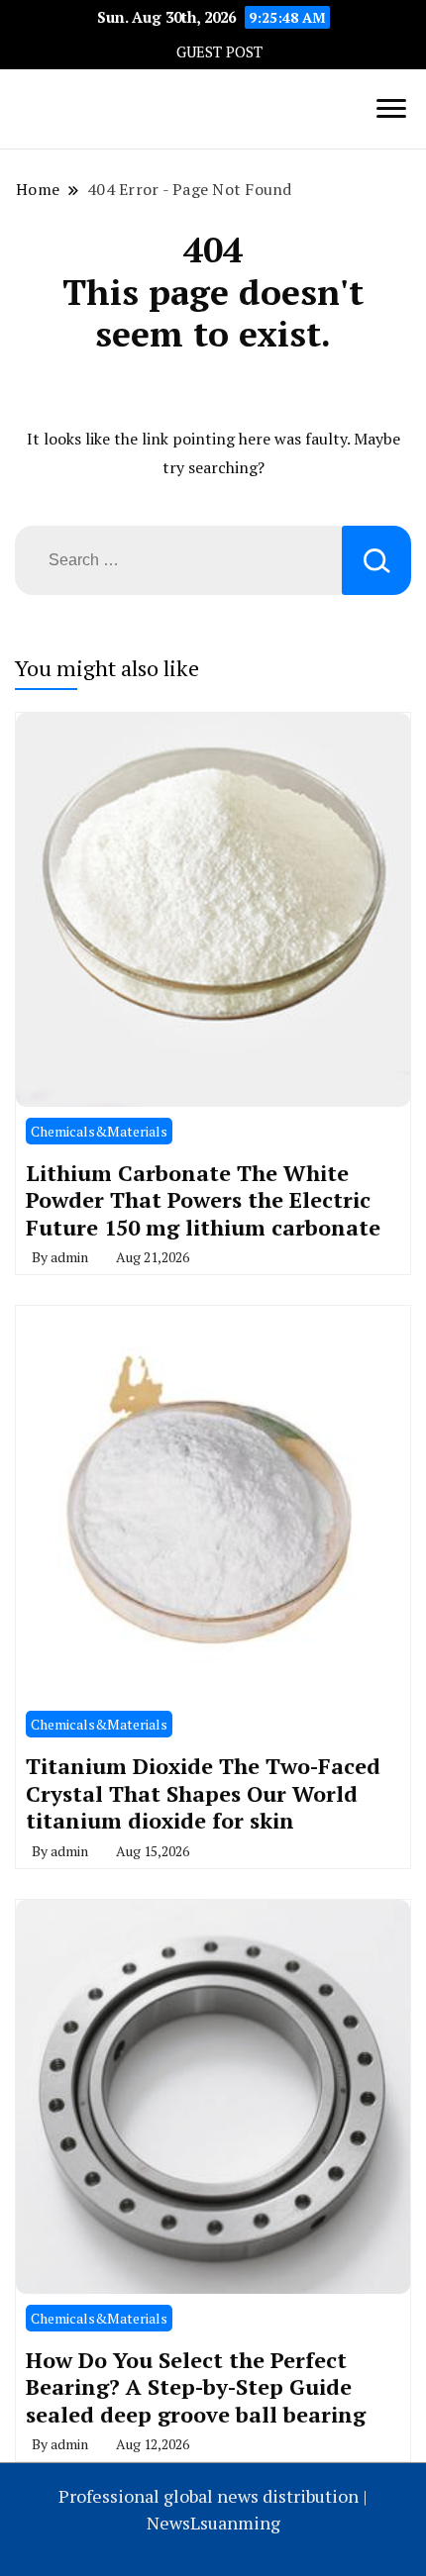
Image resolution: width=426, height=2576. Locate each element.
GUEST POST (219, 52)
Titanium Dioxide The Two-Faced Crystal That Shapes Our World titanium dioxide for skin (203, 1793)
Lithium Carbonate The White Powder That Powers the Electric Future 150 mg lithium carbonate (203, 1200)
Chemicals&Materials (99, 1131)
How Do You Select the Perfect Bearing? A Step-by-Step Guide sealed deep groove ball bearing (196, 2387)
